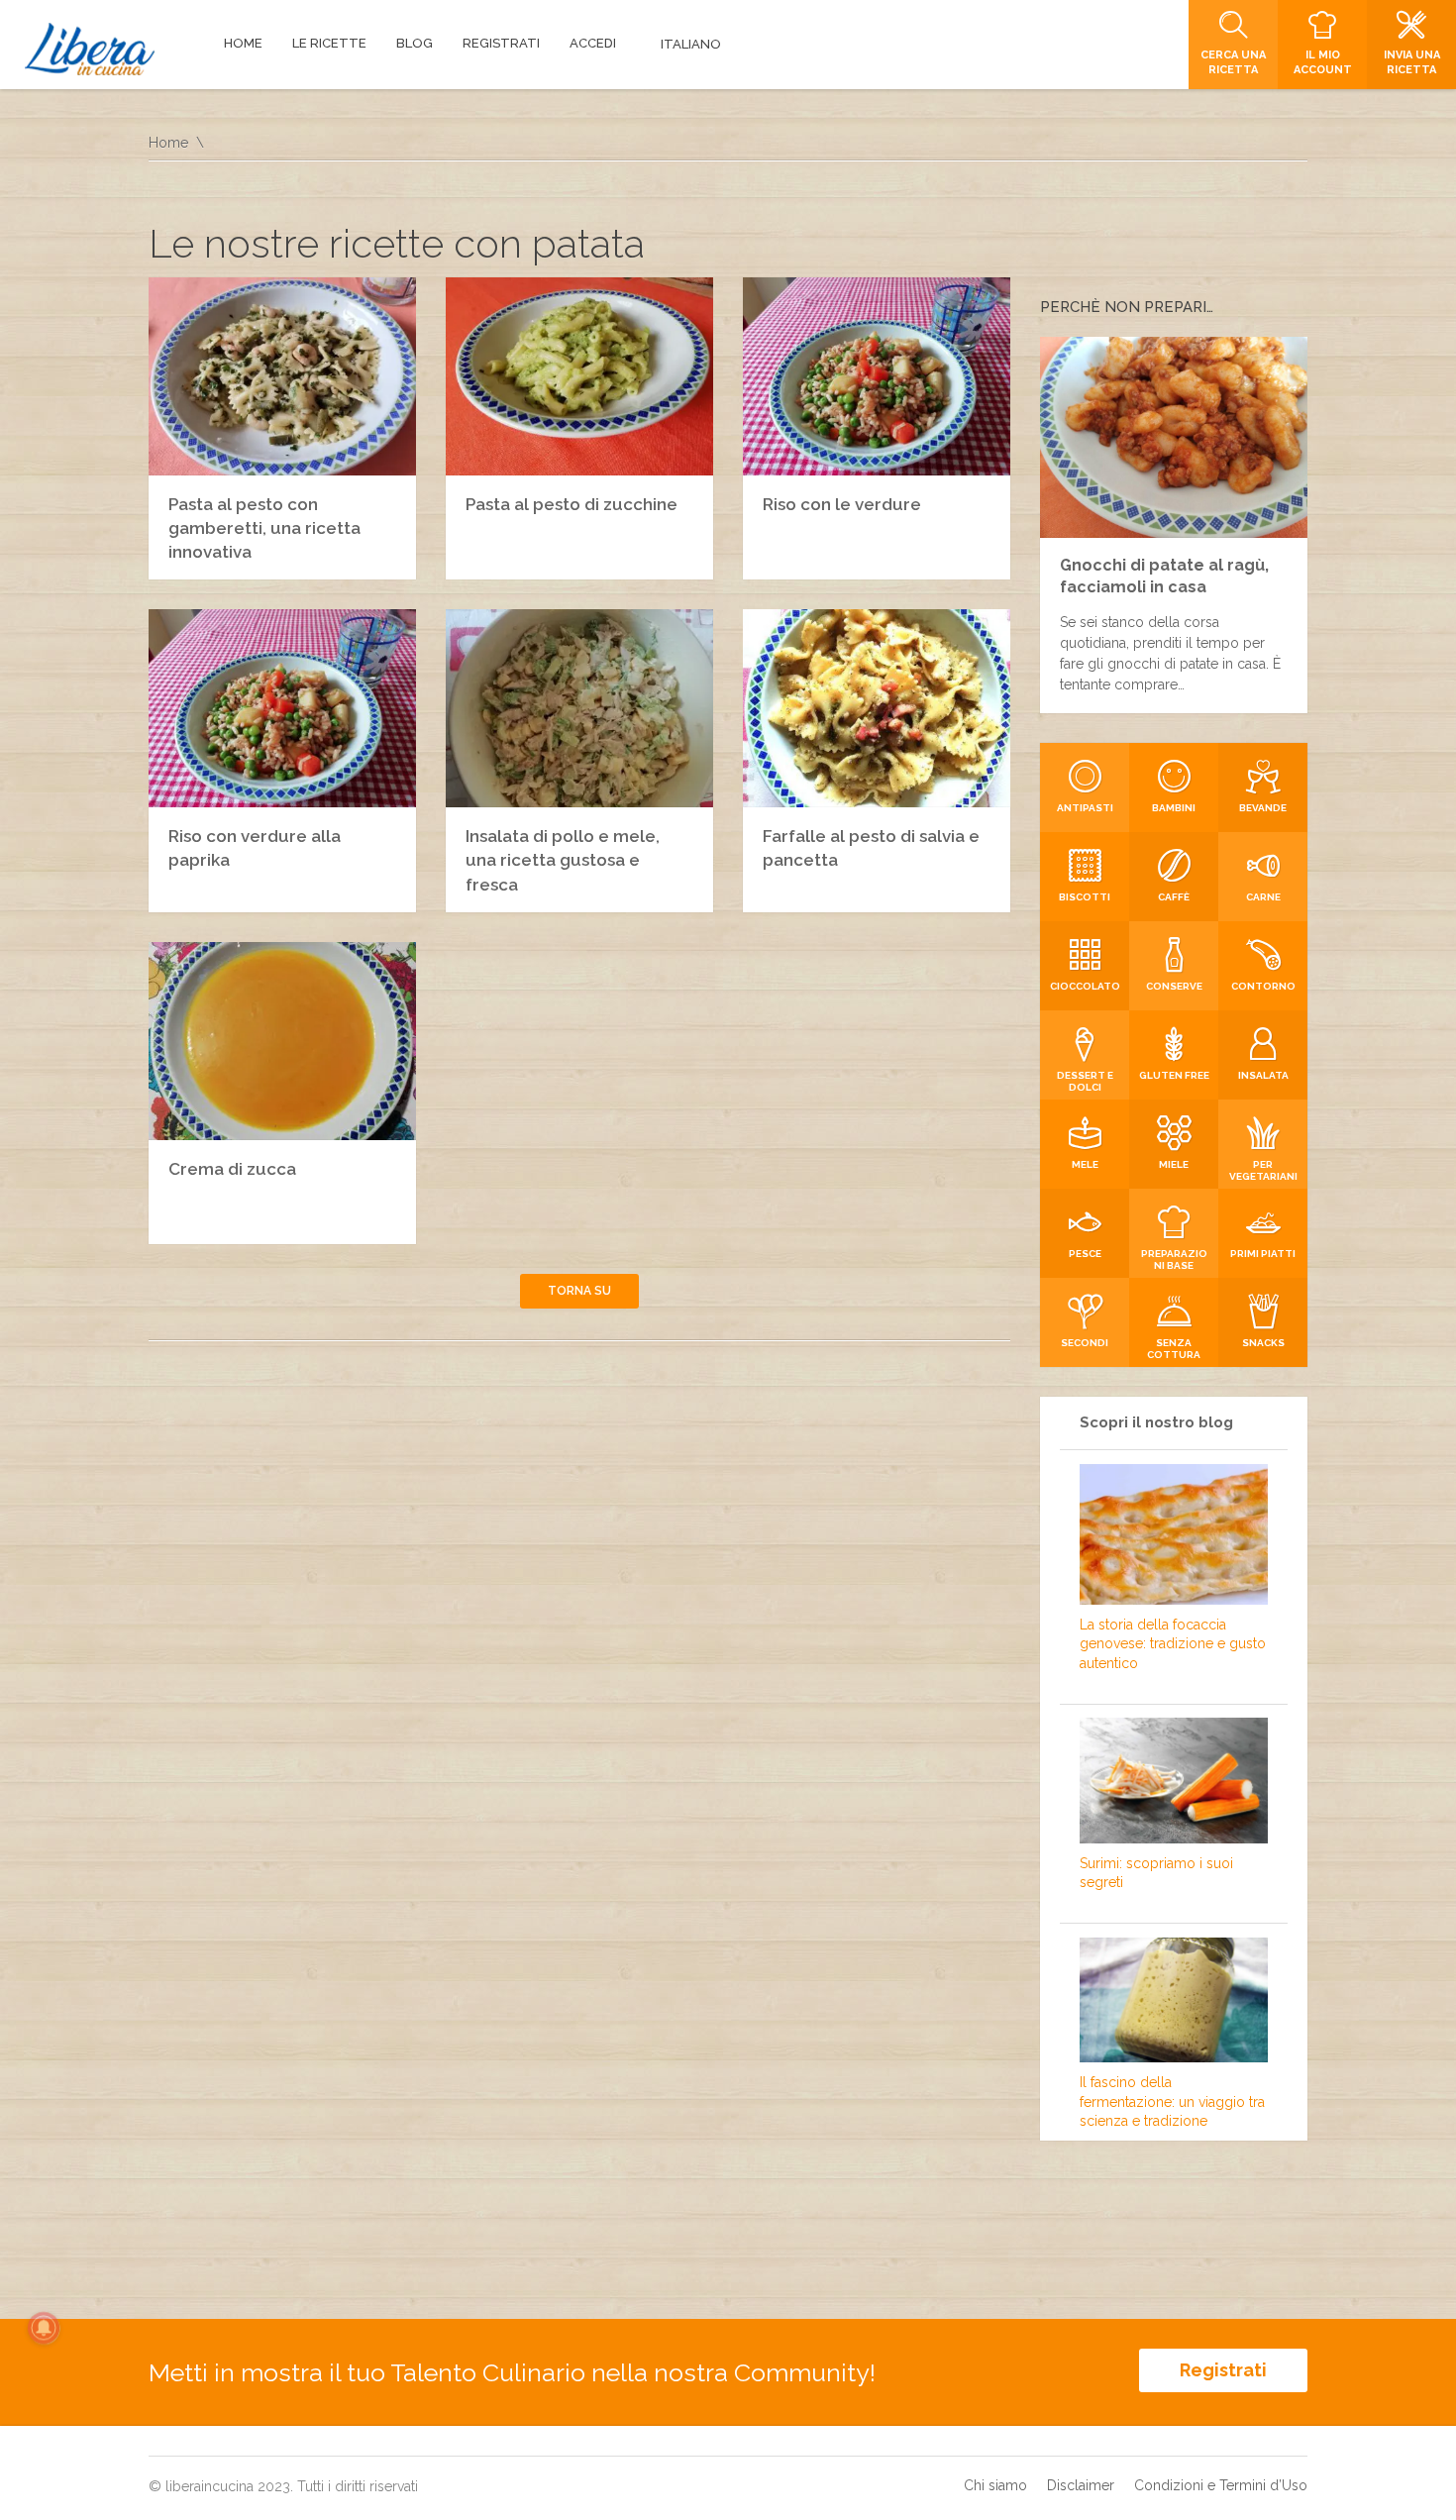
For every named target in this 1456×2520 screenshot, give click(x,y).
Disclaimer (1081, 2485)
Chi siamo (995, 2485)
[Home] (90, 49)
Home (168, 143)
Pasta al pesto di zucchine (572, 504)
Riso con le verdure (842, 504)
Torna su (579, 1291)
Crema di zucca (232, 1169)
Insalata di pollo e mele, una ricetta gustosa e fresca (563, 860)
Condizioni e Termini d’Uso (1221, 2485)
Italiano (691, 44)
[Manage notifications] (44, 2328)
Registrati (1223, 2370)
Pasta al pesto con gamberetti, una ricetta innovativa (264, 528)
